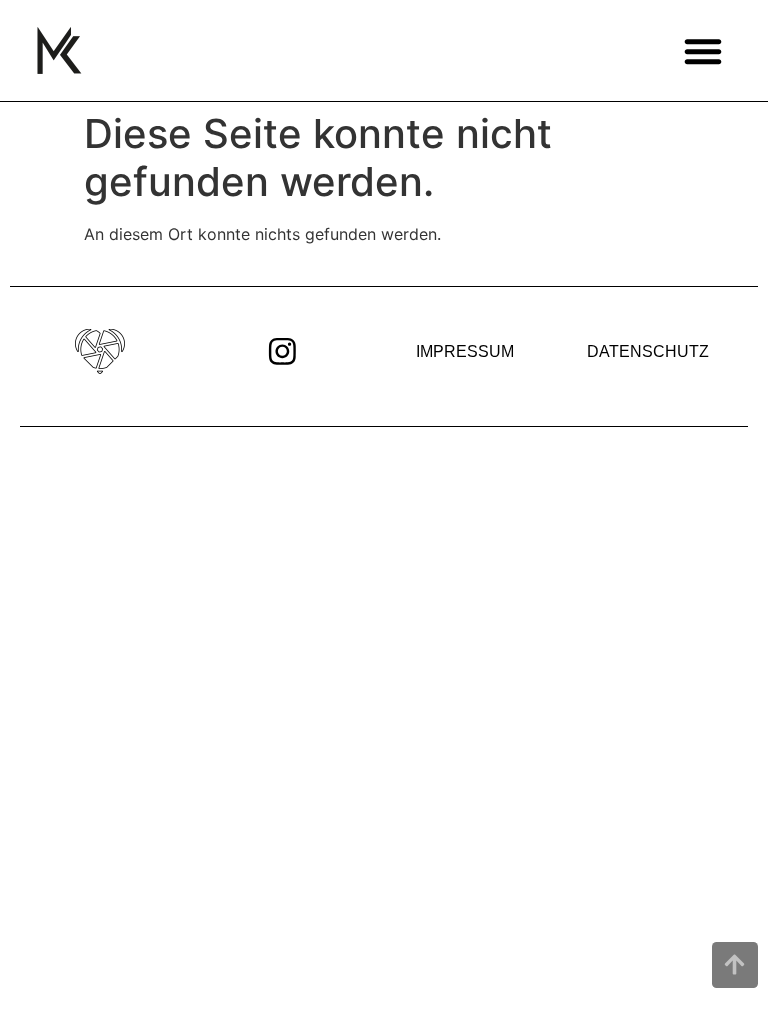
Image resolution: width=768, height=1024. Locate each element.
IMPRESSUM (465, 351)
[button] (702, 50)
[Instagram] (282, 351)
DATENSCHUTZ (648, 351)
